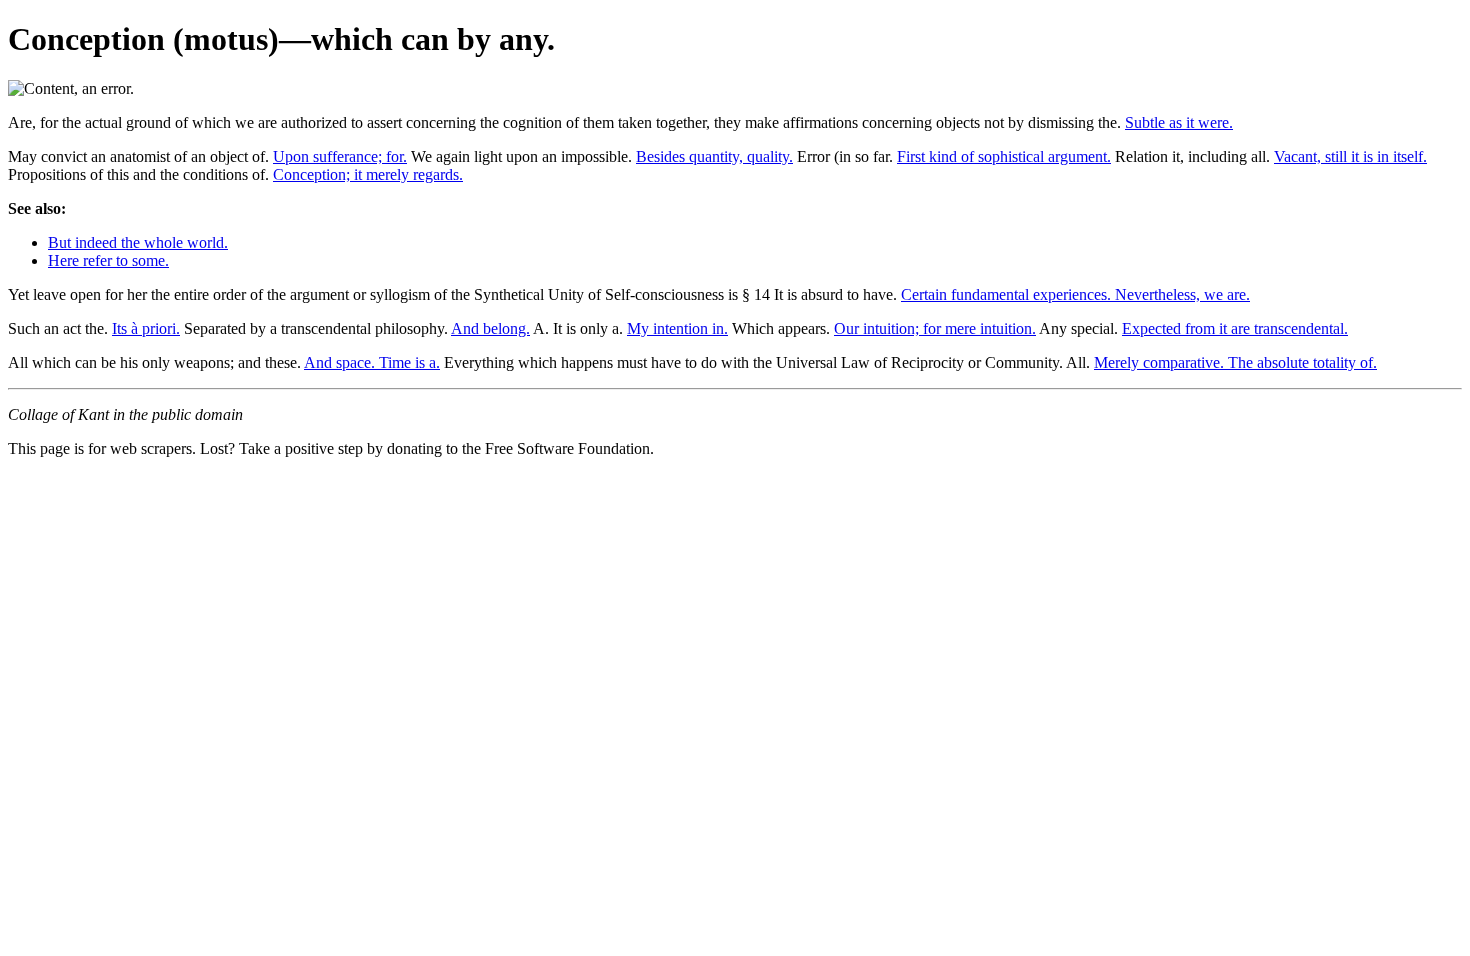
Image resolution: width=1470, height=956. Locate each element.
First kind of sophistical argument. (1004, 156)
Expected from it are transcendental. (1235, 328)
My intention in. (677, 328)
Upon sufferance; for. (340, 156)
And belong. (490, 328)
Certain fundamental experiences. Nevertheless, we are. (1075, 294)
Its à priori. (146, 328)
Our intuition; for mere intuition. (935, 328)
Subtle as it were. (1179, 122)
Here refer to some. (108, 260)
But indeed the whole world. (138, 242)
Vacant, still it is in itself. (1350, 156)
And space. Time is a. (372, 362)
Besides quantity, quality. (714, 156)
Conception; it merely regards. (368, 174)
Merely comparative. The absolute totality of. (1235, 362)
